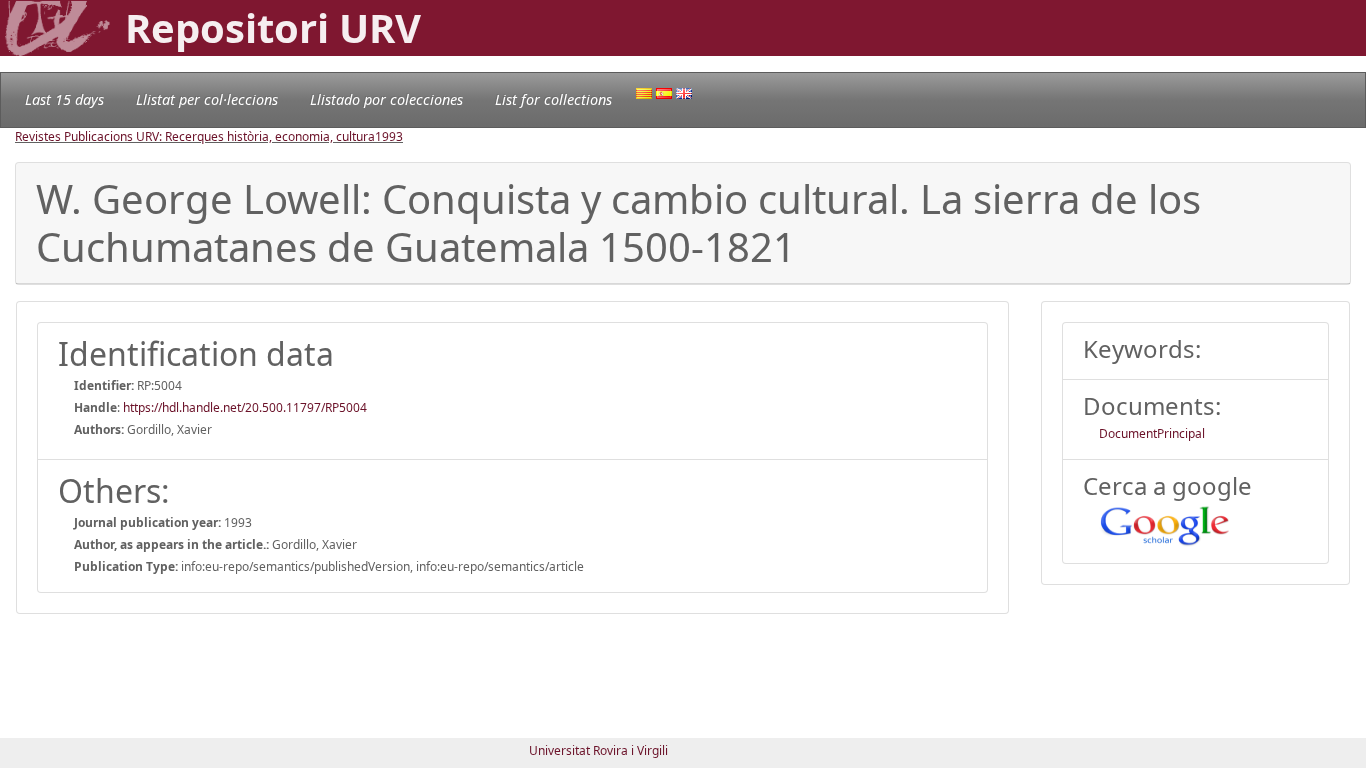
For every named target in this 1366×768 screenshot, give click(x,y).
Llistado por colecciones (386, 99)
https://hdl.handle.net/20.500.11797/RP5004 (245, 407)
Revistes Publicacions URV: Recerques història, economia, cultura (195, 136)
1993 (389, 136)
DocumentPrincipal (1152, 433)
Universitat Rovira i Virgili (598, 750)
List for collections (553, 99)
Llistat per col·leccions (207, 99)
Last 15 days (64, 99)
